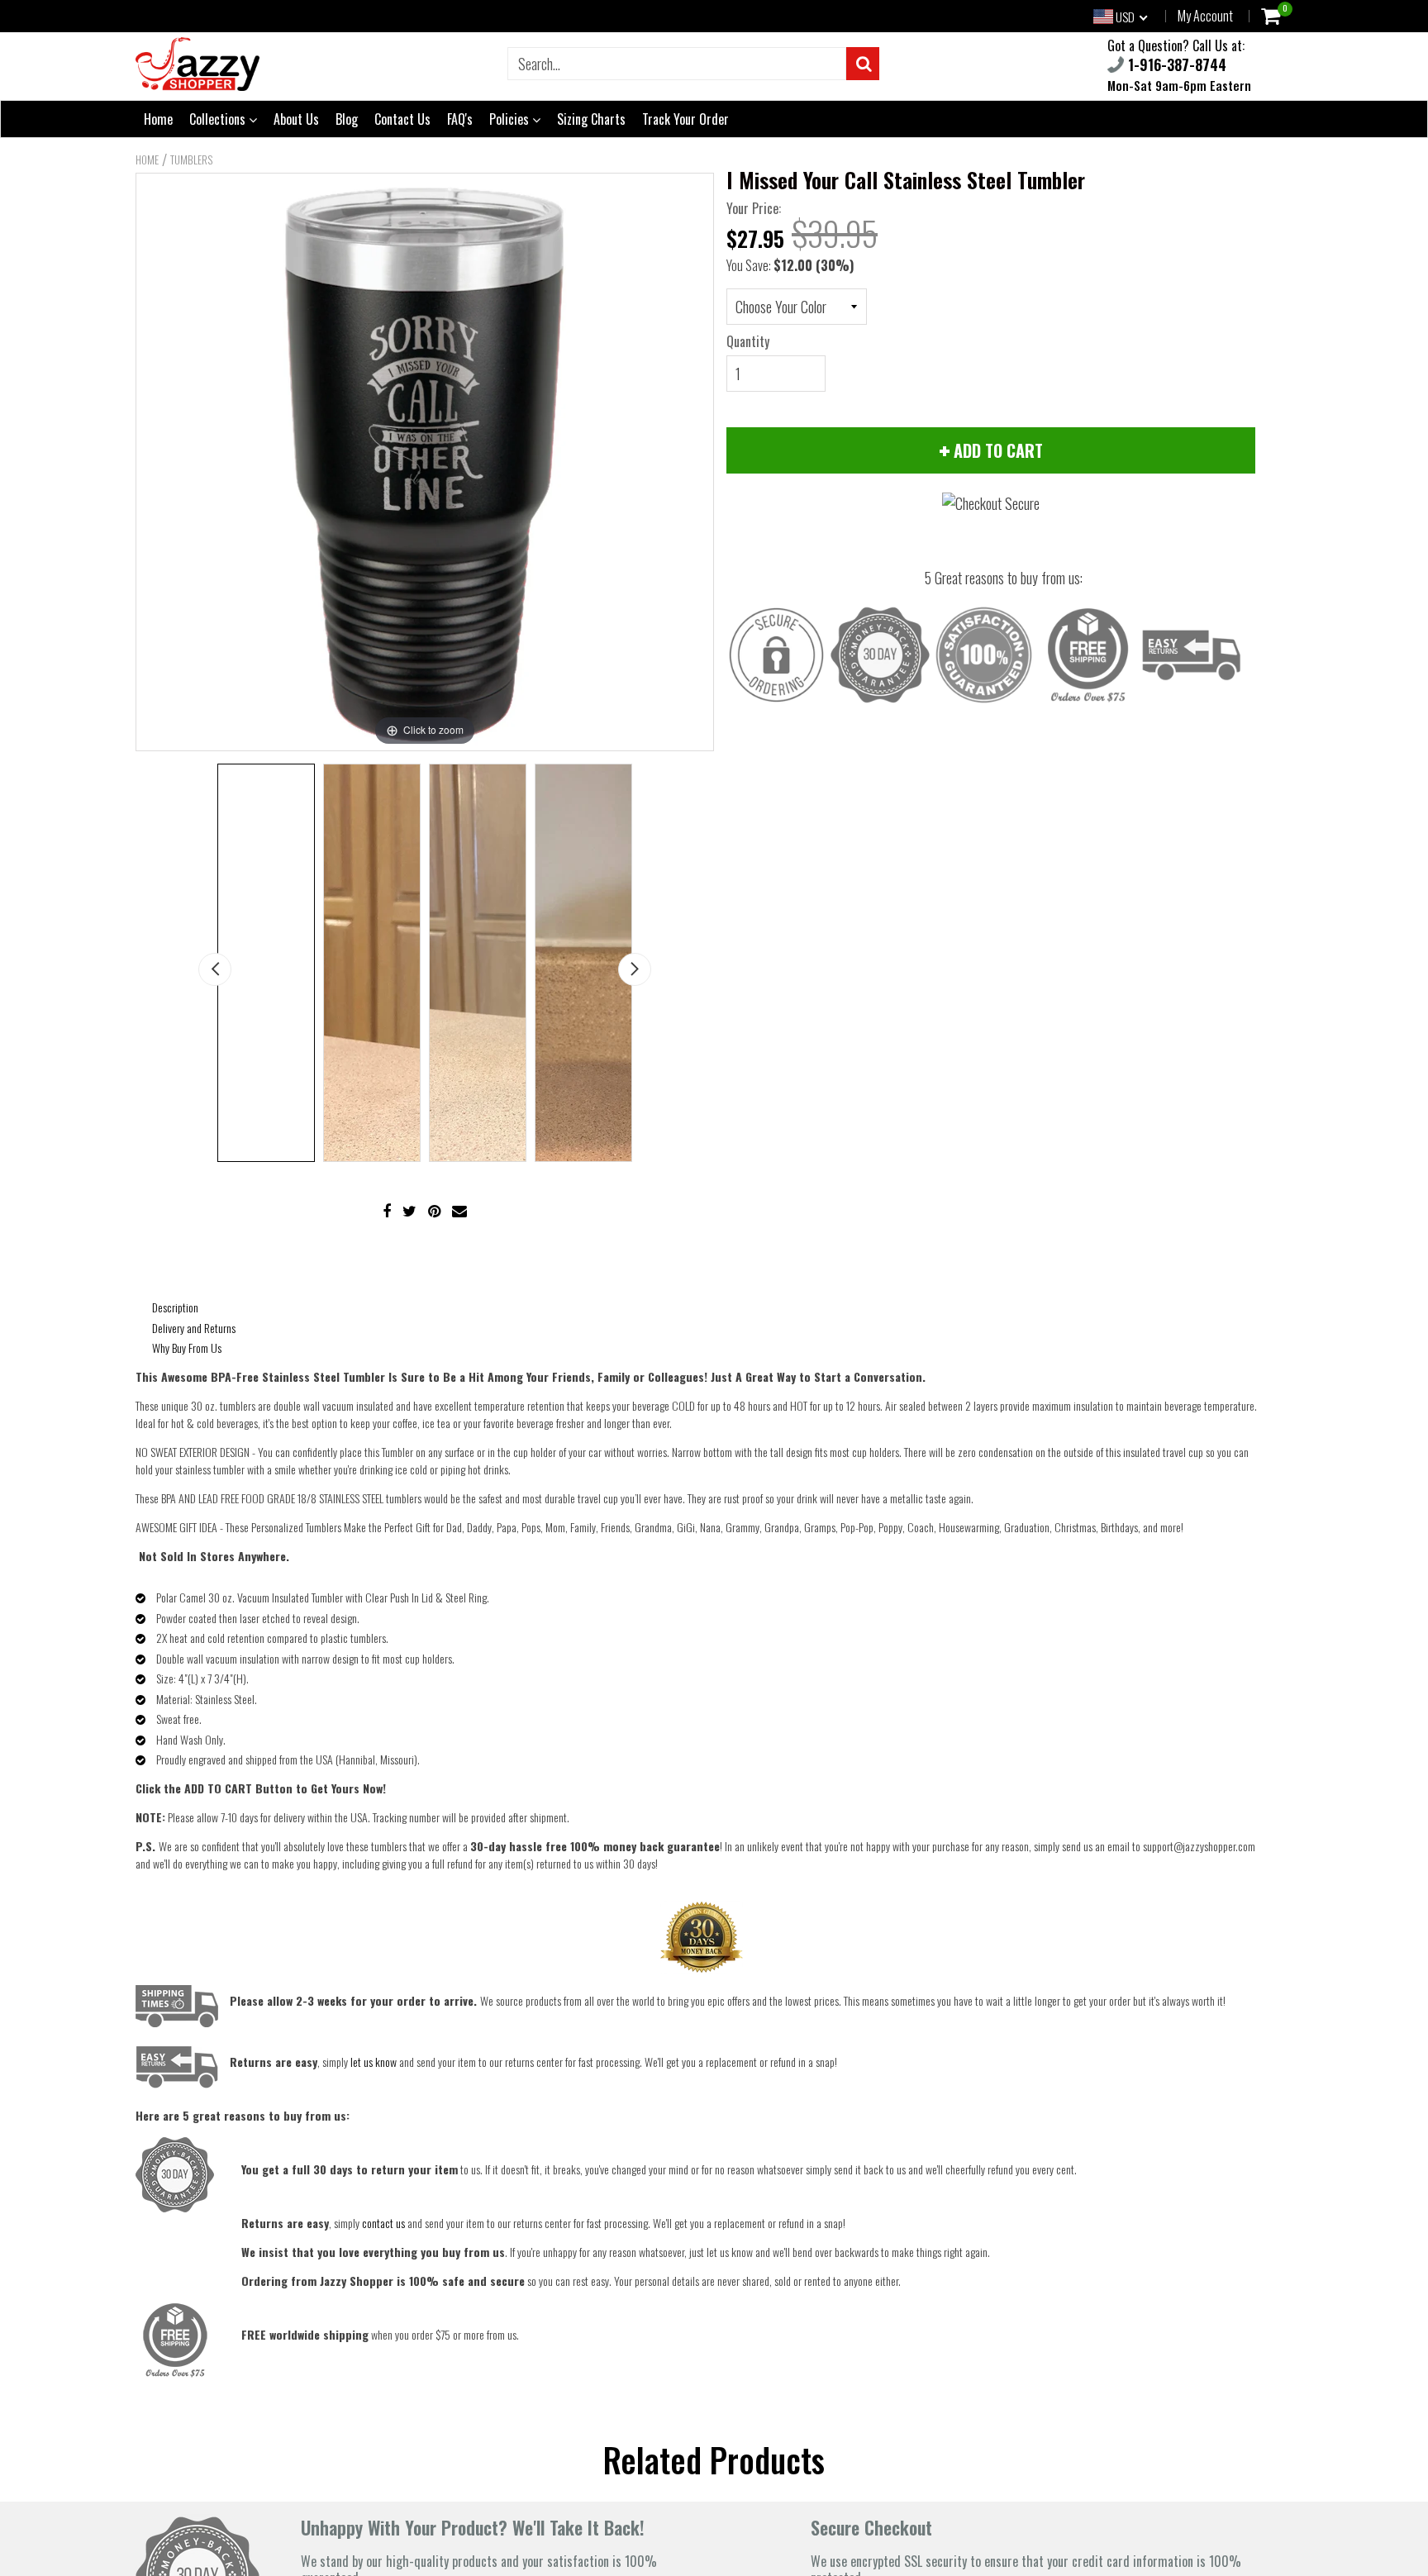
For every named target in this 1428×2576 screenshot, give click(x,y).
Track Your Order (685, 119)
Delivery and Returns (194, 1328)
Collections (219, 119)
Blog (347, 119)
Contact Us (402, 119)
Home (158, 119)
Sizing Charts (591, 119)
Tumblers (191, 160)
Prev (215, 969)
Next (635, 969)
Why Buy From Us (187, 1348)
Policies (511, 119)
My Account (1205, 16)
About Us (296, 119)
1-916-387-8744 (1175, 64)
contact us (383, 2223)
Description (175, 1307)
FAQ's (460, 119)
